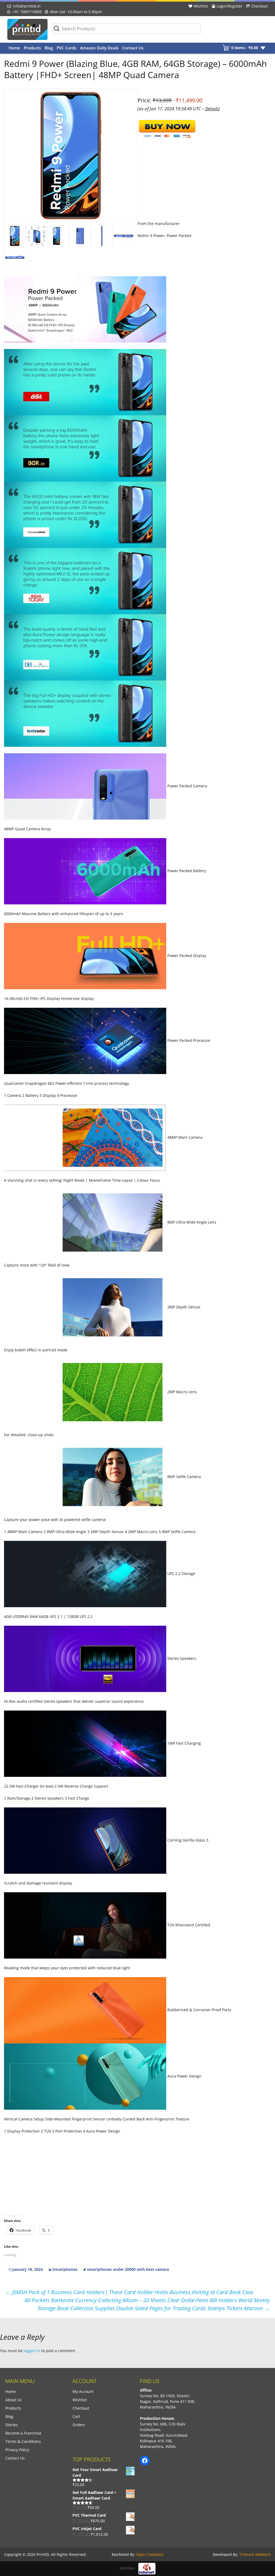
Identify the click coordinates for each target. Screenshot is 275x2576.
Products (32, 48)
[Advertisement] (137, 314)
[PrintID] (26, 29)
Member (129, 2568)
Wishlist (201, 6)
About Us (14, 2400)
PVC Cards (66, 48)
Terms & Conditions (23, 2441)
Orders (79, 2425)
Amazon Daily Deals (99, 48)
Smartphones (65, 2269)
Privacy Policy (17, 2450)
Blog (49, 48)
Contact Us (133, 48)
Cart (76, 2416)
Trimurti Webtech (255, 2554)
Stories (12, 2425)
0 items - (245, 48)
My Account (83, 2391)
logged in (32, 2351)
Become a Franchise (23, 2433)
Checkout (259, 6)
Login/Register (230, 6)
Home (14, 48)
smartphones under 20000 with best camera (128, 2269)
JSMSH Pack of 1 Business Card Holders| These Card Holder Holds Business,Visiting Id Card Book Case (129, 2292)
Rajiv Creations (150, 2554)
